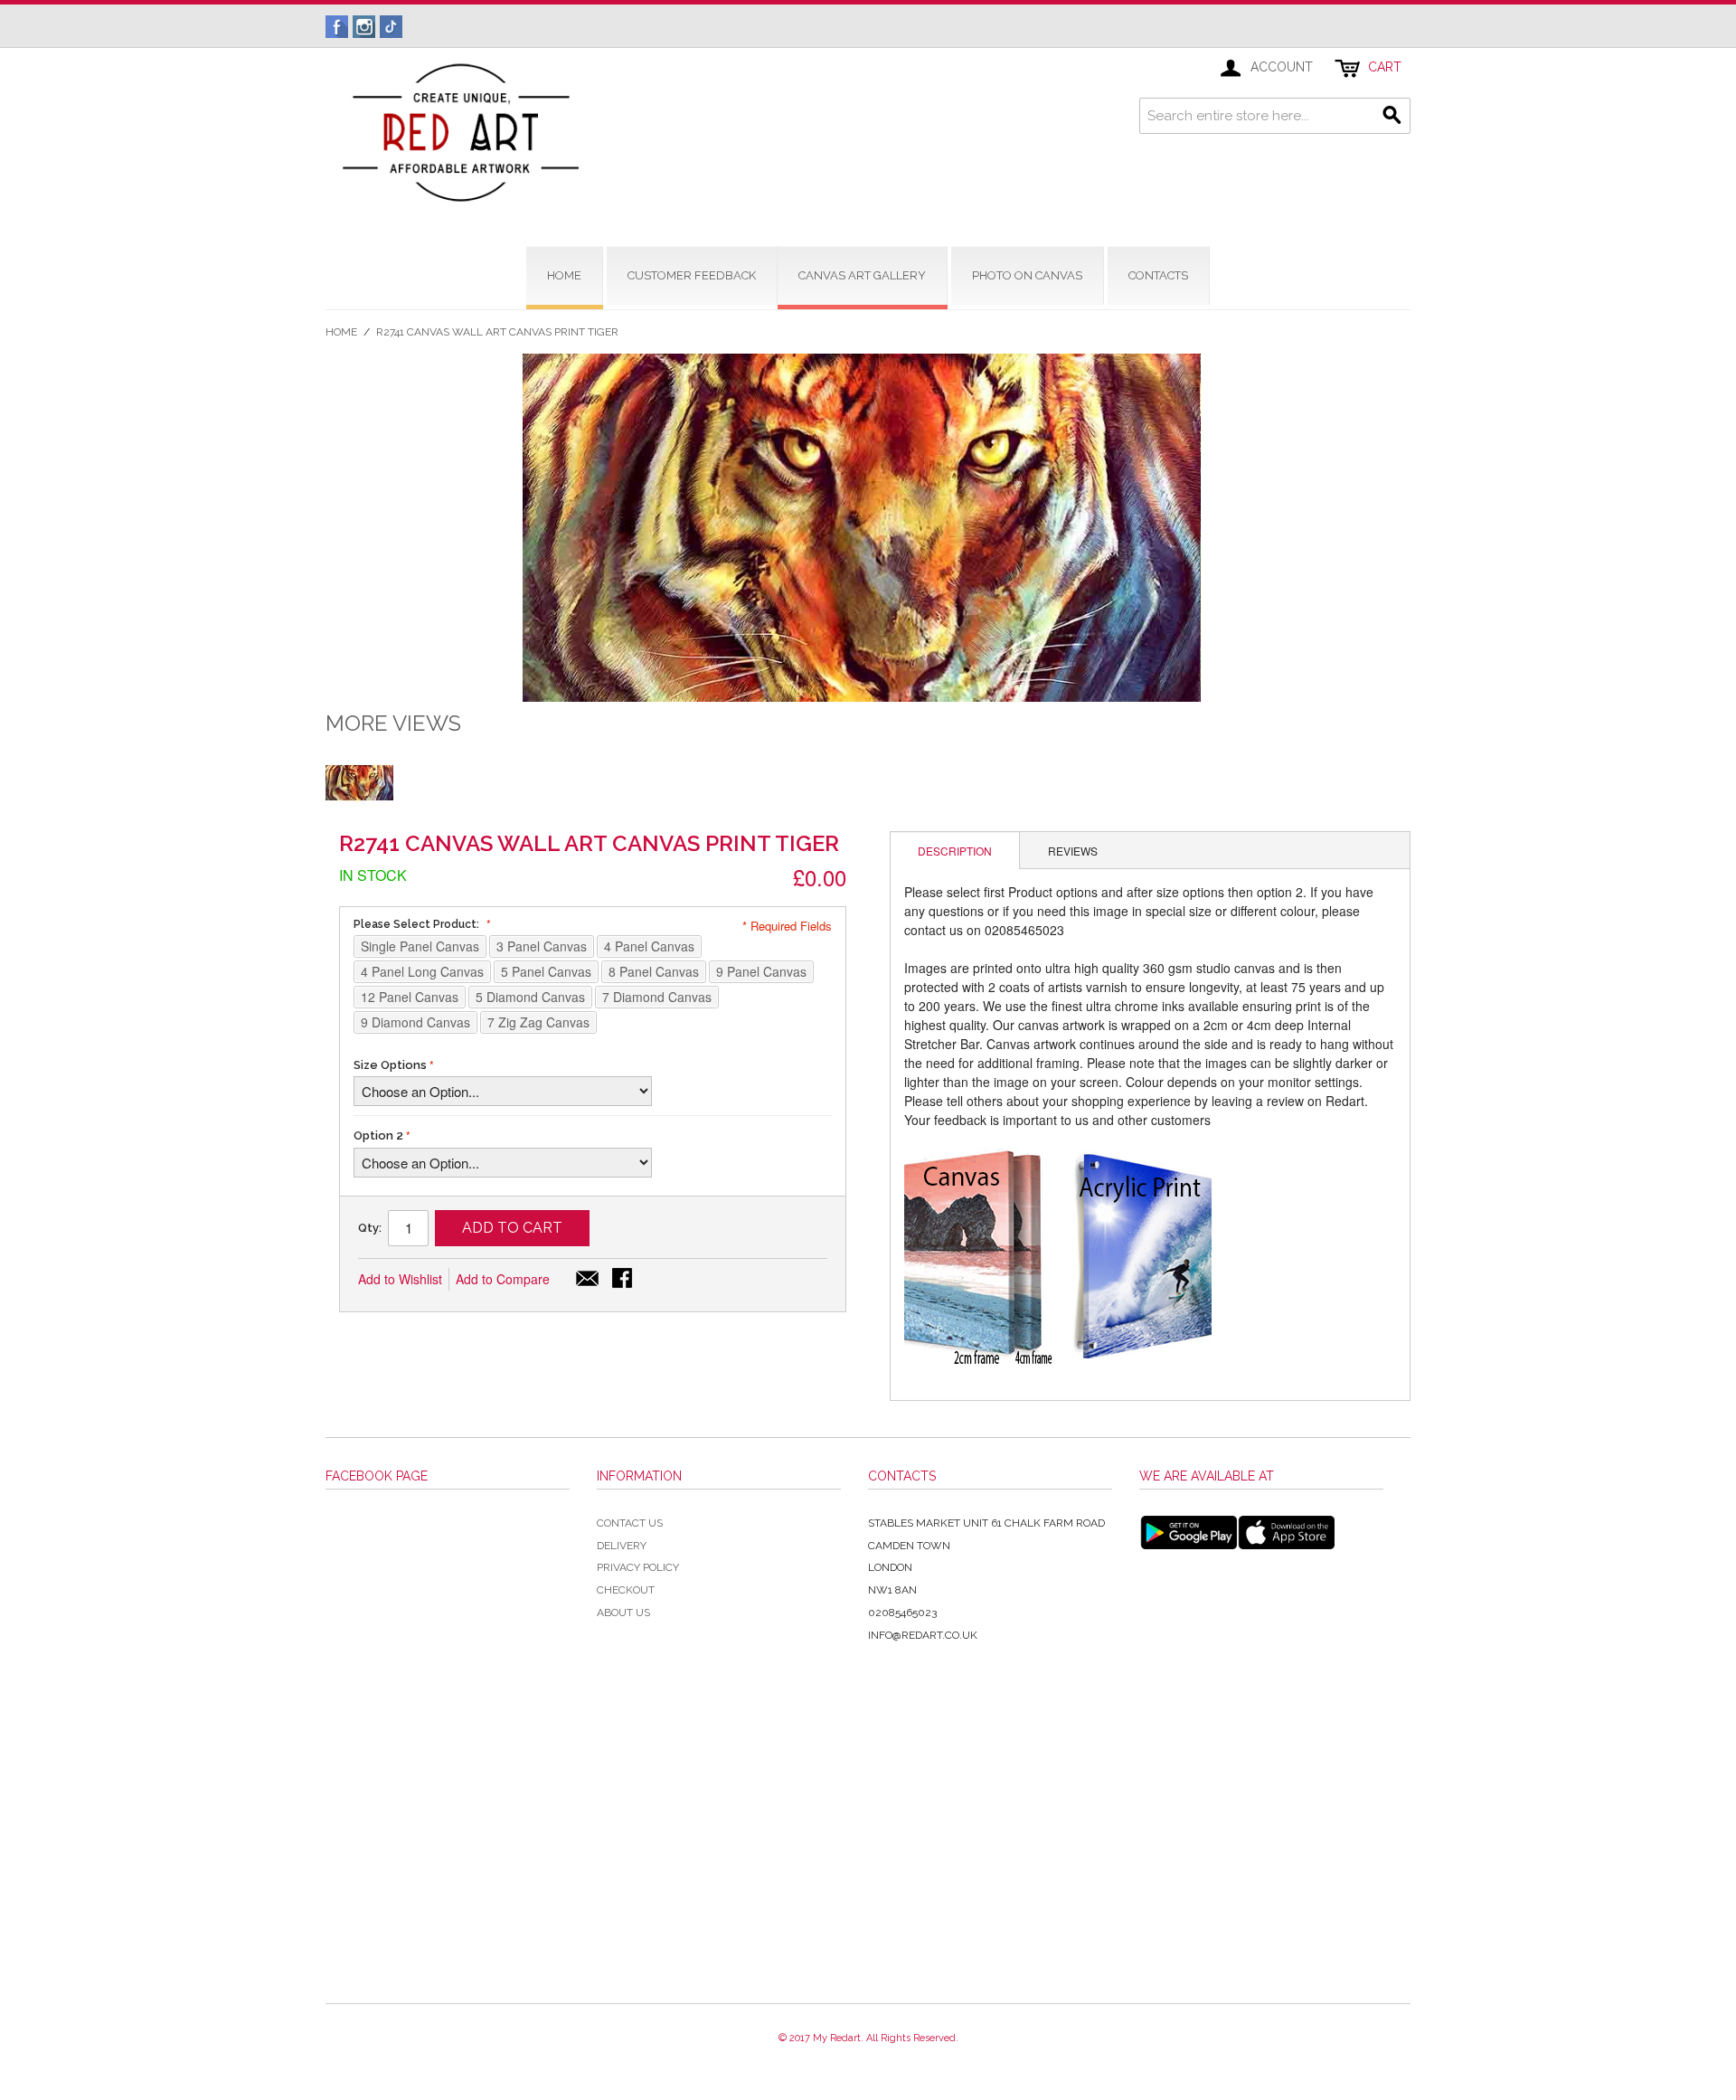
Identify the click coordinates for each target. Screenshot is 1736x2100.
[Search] (1392, 116)
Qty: (370, 1228)
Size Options (390, 1065)
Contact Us (630, 1523)
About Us (623, 1613)
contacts (1158, 275)
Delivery (622, 1546)
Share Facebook (624, 1280)
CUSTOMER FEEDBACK (692, 275)
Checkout (626, 1590)
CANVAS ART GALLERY (862, 275)
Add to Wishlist (400, 1279)
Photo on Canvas (1027, 275)
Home (341, 332)
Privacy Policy (638, 1567)
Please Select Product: (418, 924)
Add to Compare (503, 1279)
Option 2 (378, 1135)
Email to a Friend (588, 1280)
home (564, 275)
